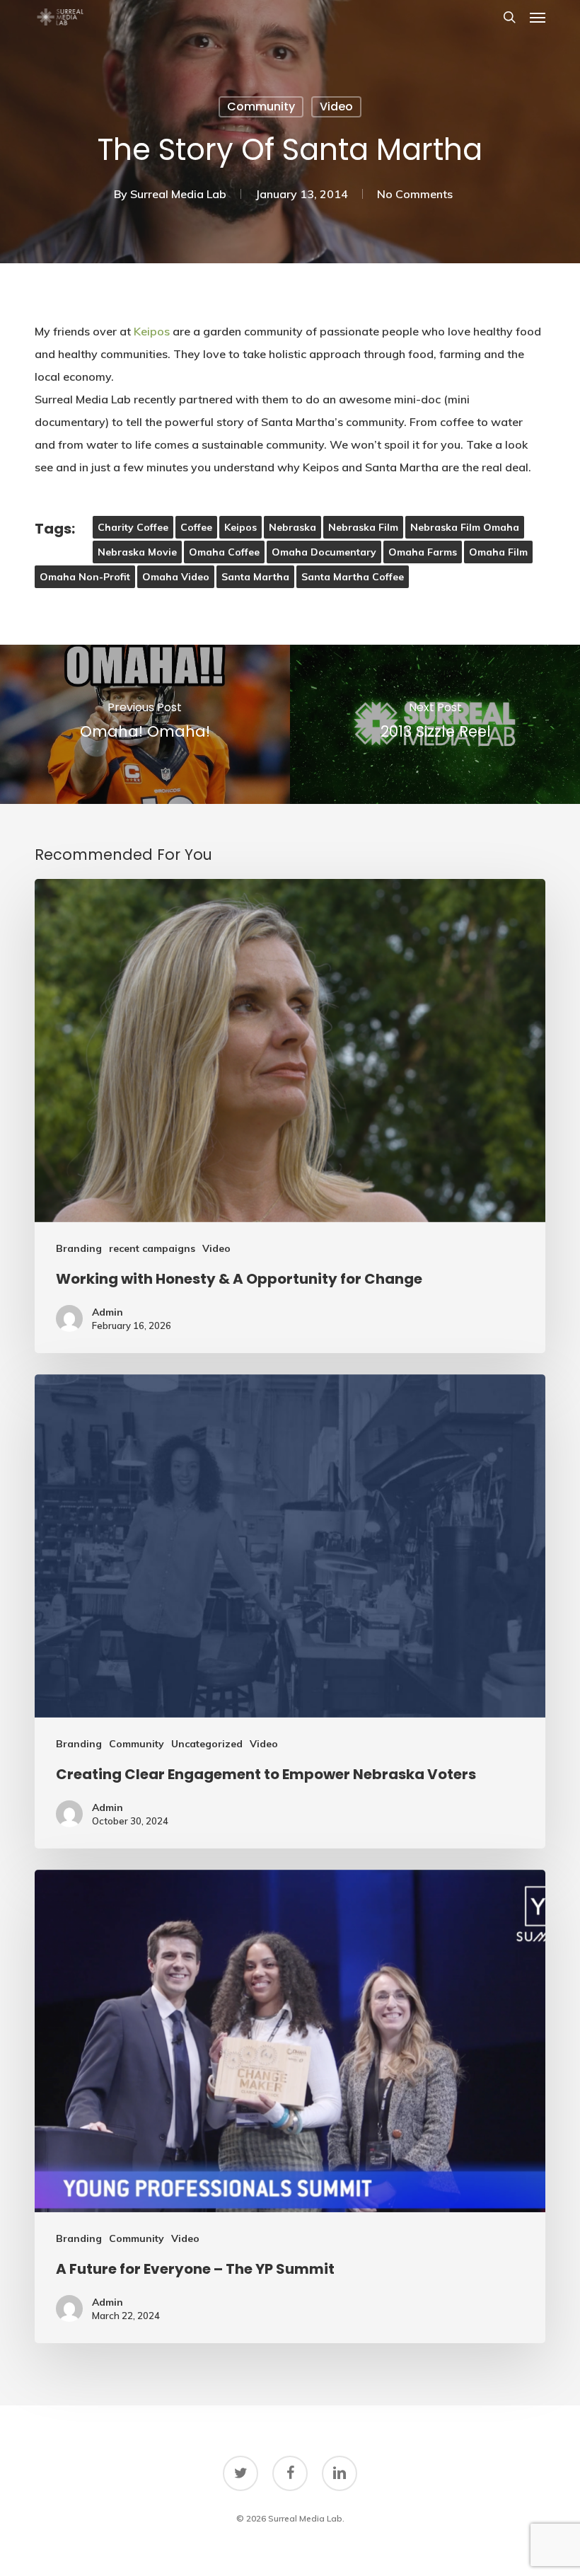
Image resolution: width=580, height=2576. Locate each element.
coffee (196, 527)
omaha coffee (224, 552)
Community (261, 107)
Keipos (152, 331)
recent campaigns (152, 1248)
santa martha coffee (353, 577)
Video (336, 107)
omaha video (176, 577)
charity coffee (133, 527)
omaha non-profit (85, 577)
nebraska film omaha (465, 527)
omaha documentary (324, 552)
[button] (538, 17)
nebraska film (363, 527)
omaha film (498, 552)
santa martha (255, 577)
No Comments (415, 194)
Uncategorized (207, 1744)
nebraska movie (137, 552)
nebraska (292, 527)
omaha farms (423, 552)
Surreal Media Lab (178, 194)
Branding (79, 1248)
